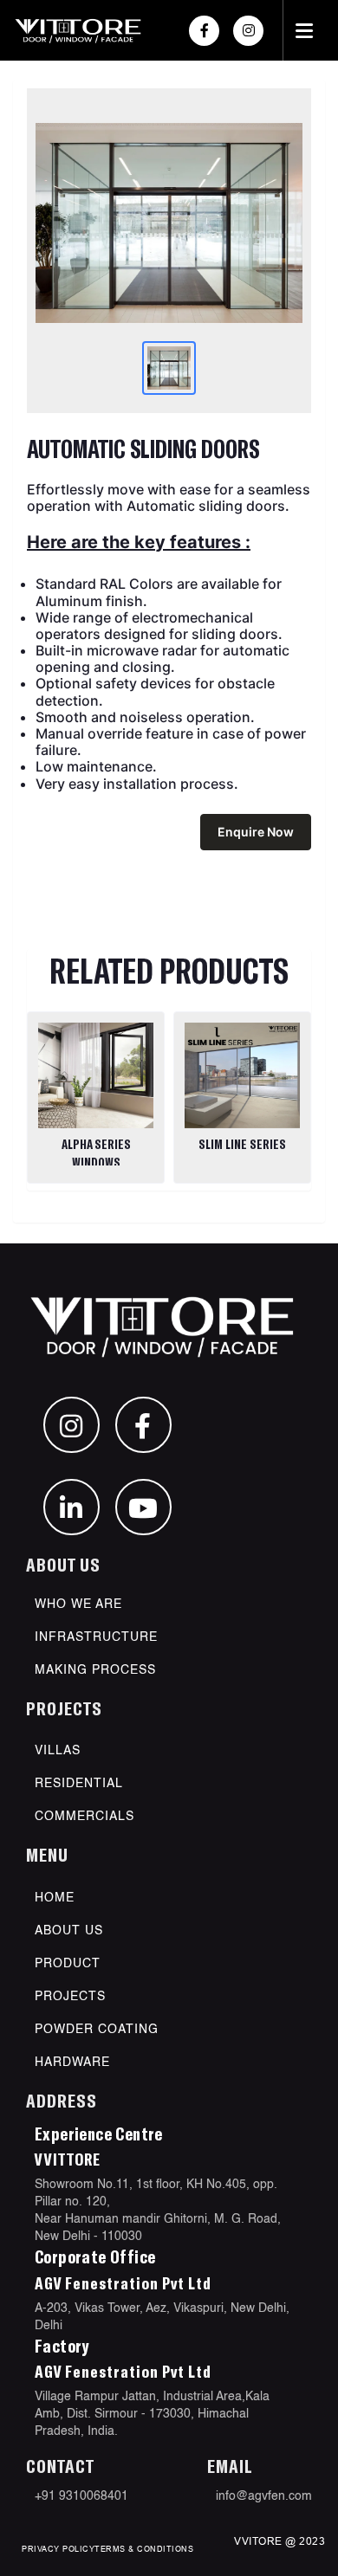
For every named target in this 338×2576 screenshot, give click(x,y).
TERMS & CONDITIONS (144, 2549)
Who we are (78, 1604)
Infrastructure (96, 1637)
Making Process (95, 1670)
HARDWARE (72, 2063)
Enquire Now (256, 832)
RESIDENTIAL (79, 1784)
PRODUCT (68, 1964)
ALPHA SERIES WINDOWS (96, 1153)
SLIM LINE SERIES (242, 1144)
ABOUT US (69, 1931)
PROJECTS (70, 1997)
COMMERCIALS (84, 1817)
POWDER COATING (97, 2030)
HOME (55, 1898)
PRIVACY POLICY (58, 2549)
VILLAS (58, 1751)
